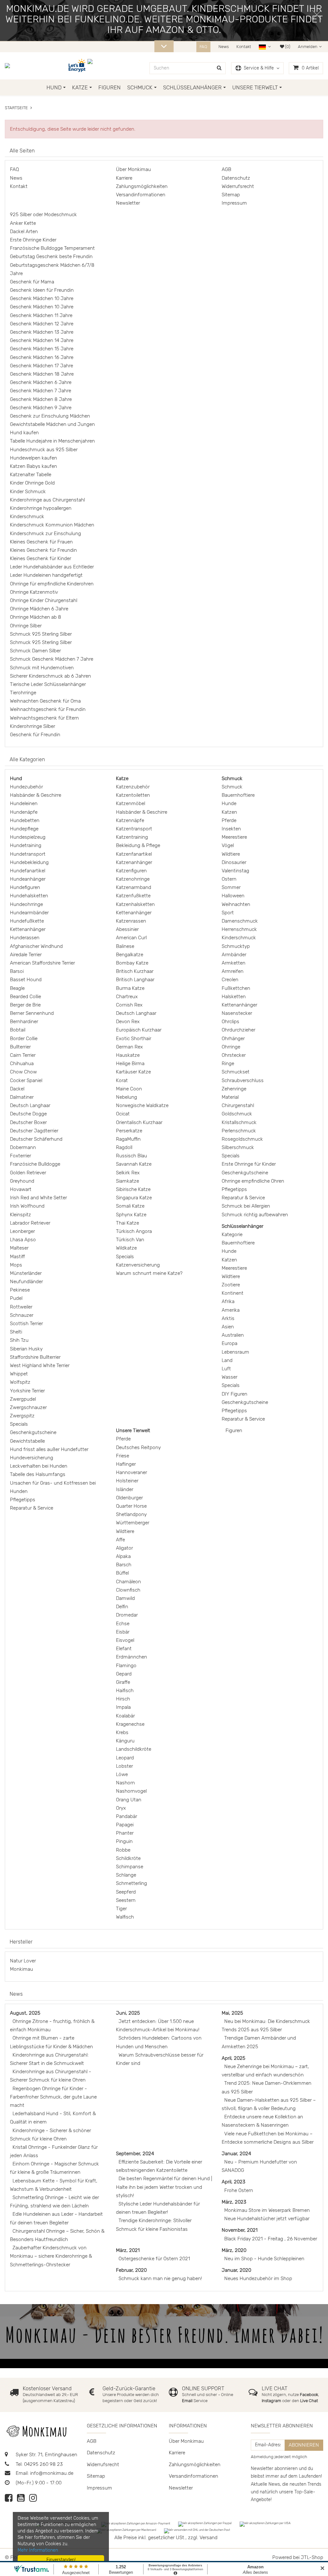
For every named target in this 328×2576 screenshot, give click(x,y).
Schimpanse (130, 1867)
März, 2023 (234, 2202)
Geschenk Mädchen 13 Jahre (42, 332)
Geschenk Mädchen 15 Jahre (42, 349)
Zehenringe (234, 1089)
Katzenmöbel (131, 803)
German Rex (129, 1047)
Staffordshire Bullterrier (35, 1357)
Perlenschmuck (239, 1131)
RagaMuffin (128, 1139)
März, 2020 (234, 2250)
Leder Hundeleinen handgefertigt (46, 575)
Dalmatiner (22, 1097)
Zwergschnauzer (28, 1407)
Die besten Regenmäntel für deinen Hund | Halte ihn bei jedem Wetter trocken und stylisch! (164, 2187)
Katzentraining (132, 837)
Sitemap (231, 195)
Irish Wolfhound (27, 1206)
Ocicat (123, 1114)
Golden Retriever (28, 1173)
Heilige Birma (130, 1064)
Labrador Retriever (30, 1223)
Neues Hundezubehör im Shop (258, 2278)
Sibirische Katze (133, 1189)
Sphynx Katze (131, 1215)
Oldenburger (129, 1498)
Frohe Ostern (239, 2190)
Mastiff (17, 1257)
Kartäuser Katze (133, 1072)
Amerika (231, 1310)
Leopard (125, 1758)
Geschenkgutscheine (33, 1432)
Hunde (229, 803)
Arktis (228, 1318)
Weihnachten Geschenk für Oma (45, 701)
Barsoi (17, 971)
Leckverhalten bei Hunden (39, 1466)
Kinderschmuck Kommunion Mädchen (52, 525)
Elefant (124, 1649)
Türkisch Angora (134, 1231)
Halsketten (234, 997)
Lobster (124, 1766)
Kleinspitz (20, 1215)
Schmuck (140, 87)
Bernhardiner (24, 1022)
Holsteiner (127, 1481)
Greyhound (22, 1181)
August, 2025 (25, 2013)
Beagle (17, 988)
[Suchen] (219, 68)
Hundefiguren (25, 887)
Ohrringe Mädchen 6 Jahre (39, 609)
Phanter (125, 1833)
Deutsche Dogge (28, 1114)
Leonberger (22, 1231)
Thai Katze (127, 1223)
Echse (123, 1624)
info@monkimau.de (52, 2473)
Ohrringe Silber (26, 626)
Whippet (19, 1374)
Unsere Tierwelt (255, 87)
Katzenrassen (131, 921)
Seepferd (126, 1892)
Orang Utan (129, 1800)
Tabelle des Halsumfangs (38, 1474)
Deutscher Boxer (28, 1122)
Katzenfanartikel (134, 854)
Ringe (228, 1064)
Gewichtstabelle (27, 1441)
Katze (80, 87)
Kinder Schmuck (28, 492)
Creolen (230, 980)
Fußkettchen (236, 988)
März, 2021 (128, 2250)
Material (230, 1097)
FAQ (203, 47)
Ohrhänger (233, 1039)
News (224, 47)
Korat (122, 1080)
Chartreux (127, 997)
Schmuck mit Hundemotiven (42, 668)
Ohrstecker (234, 1055)
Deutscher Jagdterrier (34, 1131)
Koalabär (125, 1716)
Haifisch (125, 1691)
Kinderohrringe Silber (33, 726)
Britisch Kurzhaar (135, 971)
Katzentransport (134, 829)
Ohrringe (231, 1047)
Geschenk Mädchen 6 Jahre (41, 382)
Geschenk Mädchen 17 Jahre (41, 366)
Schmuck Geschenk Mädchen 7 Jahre (52, 659)
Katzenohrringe (133, 879)
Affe (120, 1540)
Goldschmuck (237, 1114)
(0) (287, 47)
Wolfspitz (20, 1382)
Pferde (229, 820)
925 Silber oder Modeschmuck (43, 215)
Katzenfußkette (133, 896)
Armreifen (233, 971)
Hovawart (21, 1189)
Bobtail (18, 1030)
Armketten (234, 963)
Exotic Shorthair (134, 1039)
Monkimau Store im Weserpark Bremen (267, 2210)
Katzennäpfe (130, 820)
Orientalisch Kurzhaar (139, 1122)
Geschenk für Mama (32, 282)
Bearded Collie (25, 997)
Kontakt (244, 47)
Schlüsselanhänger (192, 87)
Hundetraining (26, 845)
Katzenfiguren (131, 871)
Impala (123, 1707)
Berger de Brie (25, 1005)
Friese (123, 1456)
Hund (54, 87)
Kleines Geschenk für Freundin (43, 550)
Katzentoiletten (133, 795)
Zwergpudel (23, 1399)
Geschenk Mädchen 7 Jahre (41, 391)
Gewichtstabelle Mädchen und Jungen (52, 424)
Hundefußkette (27, 921)
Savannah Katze (134, 1164)
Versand (209, 2538)
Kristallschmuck (239, 1122)
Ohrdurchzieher (238, 1030)
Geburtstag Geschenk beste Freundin (51, 257)
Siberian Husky (26, 1349)
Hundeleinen (24, 803)
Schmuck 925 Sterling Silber (41, 634)
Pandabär (127, 1816)
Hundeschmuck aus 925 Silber (44, 450)
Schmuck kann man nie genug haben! (160, 2278)
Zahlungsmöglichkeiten (142, 186)
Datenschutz (236, 178)
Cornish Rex (129, 1005)
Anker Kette (23, 223)
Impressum (234, 203)
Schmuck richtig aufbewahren (255, 1215)
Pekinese (20, 1290)
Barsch (124, 1565)
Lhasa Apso (23, 1240)
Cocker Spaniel (26, 1080)
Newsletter (128, 203)
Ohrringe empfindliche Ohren (253, 1181)
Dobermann (23, 1147)
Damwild (125, 1598)
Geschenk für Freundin (35, 735)
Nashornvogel (131, 1791)
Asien (228, 1327)
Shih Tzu (19, 1340)
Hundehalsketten (29, 896)
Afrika (228, 1301)
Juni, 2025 (128, 2013)
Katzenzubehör (133, 787)
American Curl (131, 938)
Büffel (122, 1573)
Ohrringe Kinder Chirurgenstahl (44, 600)
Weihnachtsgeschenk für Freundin (48, 709)
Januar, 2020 (236, 2270)
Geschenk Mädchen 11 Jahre (41, 315)
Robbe (123, 1850)
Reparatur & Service (32, 1508)
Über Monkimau (133, 169)
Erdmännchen (131, 1657)
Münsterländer (26, 1273)
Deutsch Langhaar (30, 1105)
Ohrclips (230, 1022)
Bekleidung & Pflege (138, 845)
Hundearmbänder (29, 913)
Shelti (16, 1332)
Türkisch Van (130, 1240)
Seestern (126, 1900)
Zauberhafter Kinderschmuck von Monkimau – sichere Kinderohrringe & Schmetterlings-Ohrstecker (51, 2256)
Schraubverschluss (243, 1080)
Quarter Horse (131, 1506)
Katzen (229, 812)
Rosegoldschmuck (242, 1139)
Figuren (110, 87)
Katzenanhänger (134, 862)
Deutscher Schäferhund (36, 1139)
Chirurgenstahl (238, 1105)
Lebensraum (235, 1352)
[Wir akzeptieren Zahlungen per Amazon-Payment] (136, 2524)
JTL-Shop (312, 2557)
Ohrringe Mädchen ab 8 (36, 617)
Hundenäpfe (24, 812)
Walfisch (125, 1917)
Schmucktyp (236, 946)
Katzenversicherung (138, 1265)
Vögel (228, 845)
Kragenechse (130, 1724)
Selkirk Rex (128, 1173)
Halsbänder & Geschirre (36, 795)
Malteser (19, 1248)
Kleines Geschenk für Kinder (41, 558)
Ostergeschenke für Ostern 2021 (154, 2259)
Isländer (125, 1489)
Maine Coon (129, 1089)
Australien (233, 1335)
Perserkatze (129, 1131)
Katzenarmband (134, 887)
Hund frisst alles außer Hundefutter (49, 1449)
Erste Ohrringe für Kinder (249, 1164)
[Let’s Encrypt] (78, 66)
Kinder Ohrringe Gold (32, 483)
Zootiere (231, 1285)
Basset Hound (26, 980)
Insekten (231, 829)
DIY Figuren (234, 1394)
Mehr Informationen (38, 2550)
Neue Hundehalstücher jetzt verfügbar (267, 2219)
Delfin (122, 1607)
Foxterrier (20, 1156)
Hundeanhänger (28, 879)
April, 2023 (234, 2182)
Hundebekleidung (29, 862)
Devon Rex (128, 1022)
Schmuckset (236, 1072)
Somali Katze (130, 1206)
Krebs (122, 1732)
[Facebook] (9, 2500)
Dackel (17, 1089)
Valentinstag (235, 871)
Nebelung (127, 1097)
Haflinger (126, 1464)
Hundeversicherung (32, 1458)
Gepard (124, 1674)
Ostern (229, 879)
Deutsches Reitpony (138, 1447)
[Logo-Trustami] (94, 66)
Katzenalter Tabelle (31, 475)
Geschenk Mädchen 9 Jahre (41, 408)
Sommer (231, 887)
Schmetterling (131, 1883)
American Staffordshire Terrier (42, 963)
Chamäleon (128, 1582)
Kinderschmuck (27, 517)
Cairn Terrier (23, 1055)
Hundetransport (28, 854)
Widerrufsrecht (238, 186)
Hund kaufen (24, 433)
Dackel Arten (24, 232)
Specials (19, 1424)
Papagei (125, 1825)
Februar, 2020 (131, 2270)
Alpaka (123, 1556)
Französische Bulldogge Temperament (52, 248)
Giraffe (123, 1682)
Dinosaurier (234, 862)
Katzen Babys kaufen (33, 466)
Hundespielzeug (28, 837)
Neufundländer (26, 1282)
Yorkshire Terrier (27, 1391)
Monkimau (21, 1969)
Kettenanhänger (28, 929)
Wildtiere (231, 854)
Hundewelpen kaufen (33, 458)
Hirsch (123, 1699)
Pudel (16, 1298)
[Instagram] (33, 2500)
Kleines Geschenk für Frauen (41, 542)
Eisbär (123, 1632)
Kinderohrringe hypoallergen (41, 508)
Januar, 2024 (236, 2154)
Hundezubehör (26, 787)
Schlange (126, 1875)
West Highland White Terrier (40, 1365)
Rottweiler (21, 1307)
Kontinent (233, 1293)
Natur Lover (23, 1961)
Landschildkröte (134, 1749)
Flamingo (126, 1666)
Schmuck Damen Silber (35, 651)
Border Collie (24, 1039)
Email (188, 2401)
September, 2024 (135, 2154)
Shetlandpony (131, 1514)
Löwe (122, 1774)
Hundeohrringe (26, 904)
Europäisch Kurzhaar (139, 1030)
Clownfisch (128, 1590)
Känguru (125, 1741)
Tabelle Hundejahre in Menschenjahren (52, 441)
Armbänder (234, 955)
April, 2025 (234, 2058)
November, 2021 (240, 2230)
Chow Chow (23, 1072)
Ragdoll (124, 1147)
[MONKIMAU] (12, 66)
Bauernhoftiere (238, 795)
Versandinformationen (141, 195)
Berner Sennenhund (32, 1013)
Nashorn (125, 1783)
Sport (228, 913)
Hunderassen (25, 938)
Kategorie (232, 1235)
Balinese (125, 946)
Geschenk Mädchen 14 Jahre (42, 340)
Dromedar (127, 1615)
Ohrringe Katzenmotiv (34, 592)
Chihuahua (22, 1064)
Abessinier (127, 929)
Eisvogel (125, 1640)
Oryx (121, 1808)
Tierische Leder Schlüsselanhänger (48, 684)
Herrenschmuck (239, 929)
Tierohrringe (23, 693)
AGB (226, 169)
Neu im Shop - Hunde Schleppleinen (264, 2259)
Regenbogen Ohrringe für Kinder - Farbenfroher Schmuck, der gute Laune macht (53, 2097)
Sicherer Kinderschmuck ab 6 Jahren (50, 676)
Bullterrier (20, 1047)
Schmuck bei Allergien (246, 1206)
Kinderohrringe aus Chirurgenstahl (47, 500)
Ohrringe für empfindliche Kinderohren (52, 584)
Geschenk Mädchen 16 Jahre (42, 357)
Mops (16, 1265)
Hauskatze (128, 1055)
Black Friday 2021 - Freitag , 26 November (271, 2239)
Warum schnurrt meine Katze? (149, 1273)
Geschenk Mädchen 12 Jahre (42, 324)
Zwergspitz (22, 1416)
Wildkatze (126, 1248)
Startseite (16, 108)
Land (227, 1360)
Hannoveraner (131, 1472)
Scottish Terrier (26, 1324)
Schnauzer (22, 1315)
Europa (230, 1343)
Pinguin (124, 1841)
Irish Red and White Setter (38, 1198)
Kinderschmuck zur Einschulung (45, 534)
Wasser (230, 1377)
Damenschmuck (240, 921)
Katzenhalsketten (135, 904)
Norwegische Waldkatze (142, 1105)
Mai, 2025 (232, 2013)
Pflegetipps (23, 1500)
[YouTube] (21, 2500)
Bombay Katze (132, 963)
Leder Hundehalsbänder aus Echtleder (52, 567)
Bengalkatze (130, 955)
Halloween (233, 896)
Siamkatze (127, 1181)
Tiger (121, 1909)
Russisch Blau (131, 1156)
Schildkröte (128, 1858)
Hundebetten (25, 820)
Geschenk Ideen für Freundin (42, 290)
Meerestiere (234, 837)
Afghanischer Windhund (36, 946)
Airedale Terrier (26, 955)
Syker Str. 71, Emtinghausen (46, 2455)
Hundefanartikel (28, 871)
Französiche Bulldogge (35, 1164)
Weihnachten (236, 904)
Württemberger (133, 1523)
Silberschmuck (238, 1147)
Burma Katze (130, 988)
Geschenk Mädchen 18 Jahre (42, 374)
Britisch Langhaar (135, 980)
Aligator (124, 1548)
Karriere (124, 178)
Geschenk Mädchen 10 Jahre (42, 298)
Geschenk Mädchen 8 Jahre (41, 399)
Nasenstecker (237, 1013)
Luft (226, 1369)
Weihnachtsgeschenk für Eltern (44, 718)
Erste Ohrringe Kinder (33, 240)
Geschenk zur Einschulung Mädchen (50, 416)
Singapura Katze (134, 1198)
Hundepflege (24, 829)
